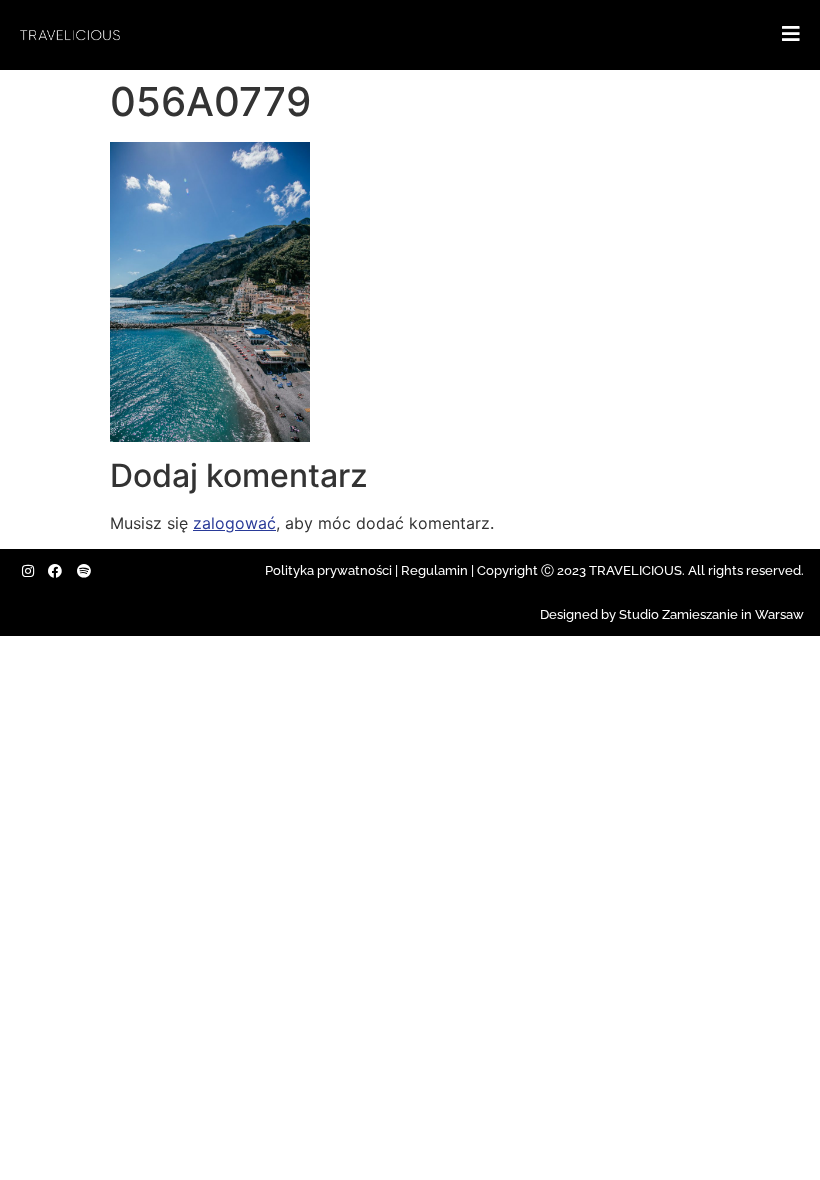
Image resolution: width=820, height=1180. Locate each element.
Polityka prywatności (328, 570)
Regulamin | (437, 570)
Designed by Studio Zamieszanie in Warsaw (672, 614)
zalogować (234, 523)
